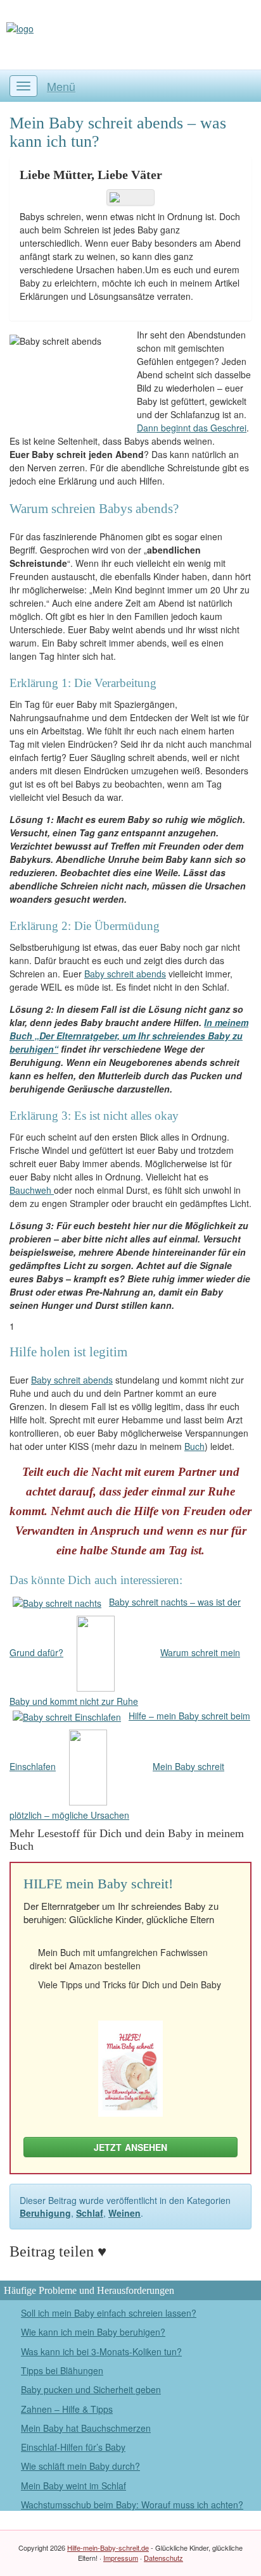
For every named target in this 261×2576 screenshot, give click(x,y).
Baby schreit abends (125, 974)
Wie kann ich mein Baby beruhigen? (93, 2332)
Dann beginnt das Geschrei (192, 428)
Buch (194, 1446)
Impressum (121, 2558)
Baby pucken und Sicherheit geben (91, 2389)
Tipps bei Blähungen (62, 2370)
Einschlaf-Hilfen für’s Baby (73, 2447)
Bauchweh (32, 1190)
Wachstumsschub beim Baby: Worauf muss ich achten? (132, 2505)
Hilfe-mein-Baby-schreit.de (108, 2548)
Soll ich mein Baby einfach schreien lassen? (109, 2313)
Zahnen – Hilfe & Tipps (67, 2409)
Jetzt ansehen (130, 2147)
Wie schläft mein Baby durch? (80, 2466)
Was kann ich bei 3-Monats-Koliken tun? (101, 2351)
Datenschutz (163, 2558)
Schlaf (90, 2213)
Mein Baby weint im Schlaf (73, 2486)
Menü (61, 86)
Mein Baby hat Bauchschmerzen (86, 2428)
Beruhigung (45, 2213)
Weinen (124, 2213)
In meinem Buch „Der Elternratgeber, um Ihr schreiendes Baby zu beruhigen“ (129, 1036)
